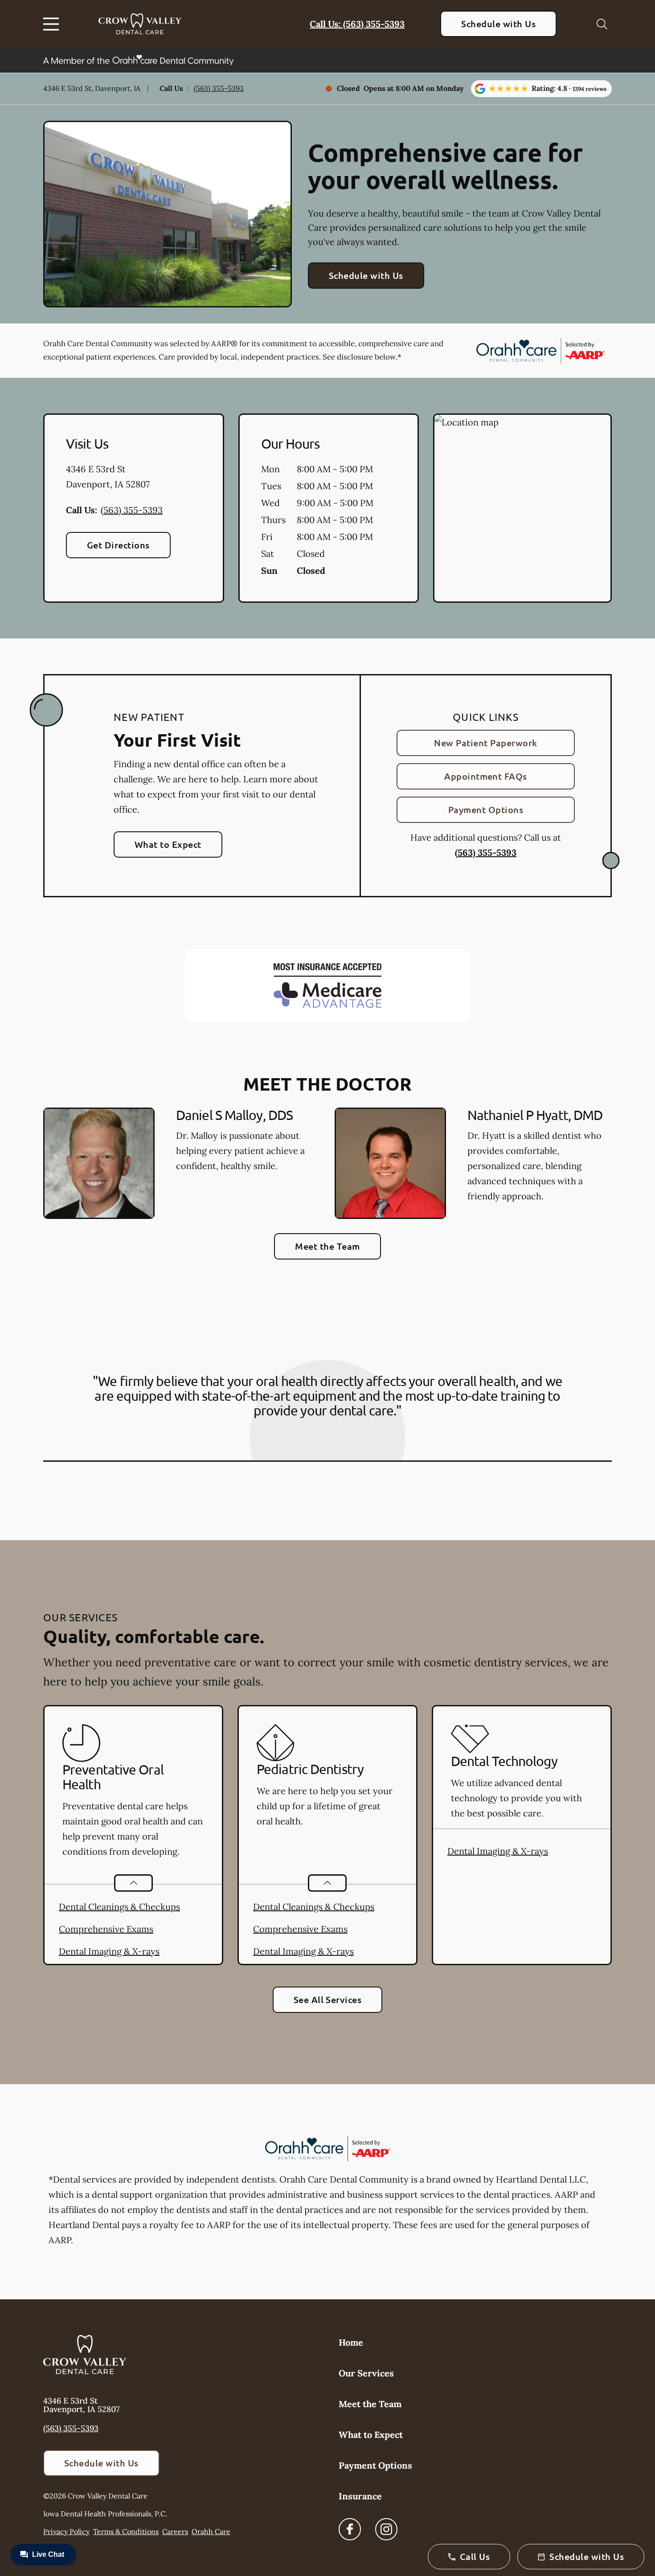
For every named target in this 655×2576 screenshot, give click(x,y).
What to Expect (168, 844)
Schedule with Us (498, 24)
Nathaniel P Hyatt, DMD (535, 1115)
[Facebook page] (350, 2529)
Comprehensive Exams (106, 1929)
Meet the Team (327, 1246)
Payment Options (486, 810)
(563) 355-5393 (219, 88)
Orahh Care (211, 2531)
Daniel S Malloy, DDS (234, 1115)
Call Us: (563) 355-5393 (357, 24)
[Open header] (53, 24)
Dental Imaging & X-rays (109, 1951)
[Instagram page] (386, 2529)
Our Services (366, 2373)
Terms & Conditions (126, 2531)
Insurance (360, 2496)
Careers (175, 2531)
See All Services (328, 1999)
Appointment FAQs (486, 776)
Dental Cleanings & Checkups (119, 1907)
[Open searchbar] (602, 24)
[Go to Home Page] (140, 24)
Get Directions (118, 545)
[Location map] (522, 508)
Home (351, 2342)
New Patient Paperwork (485, 743)
